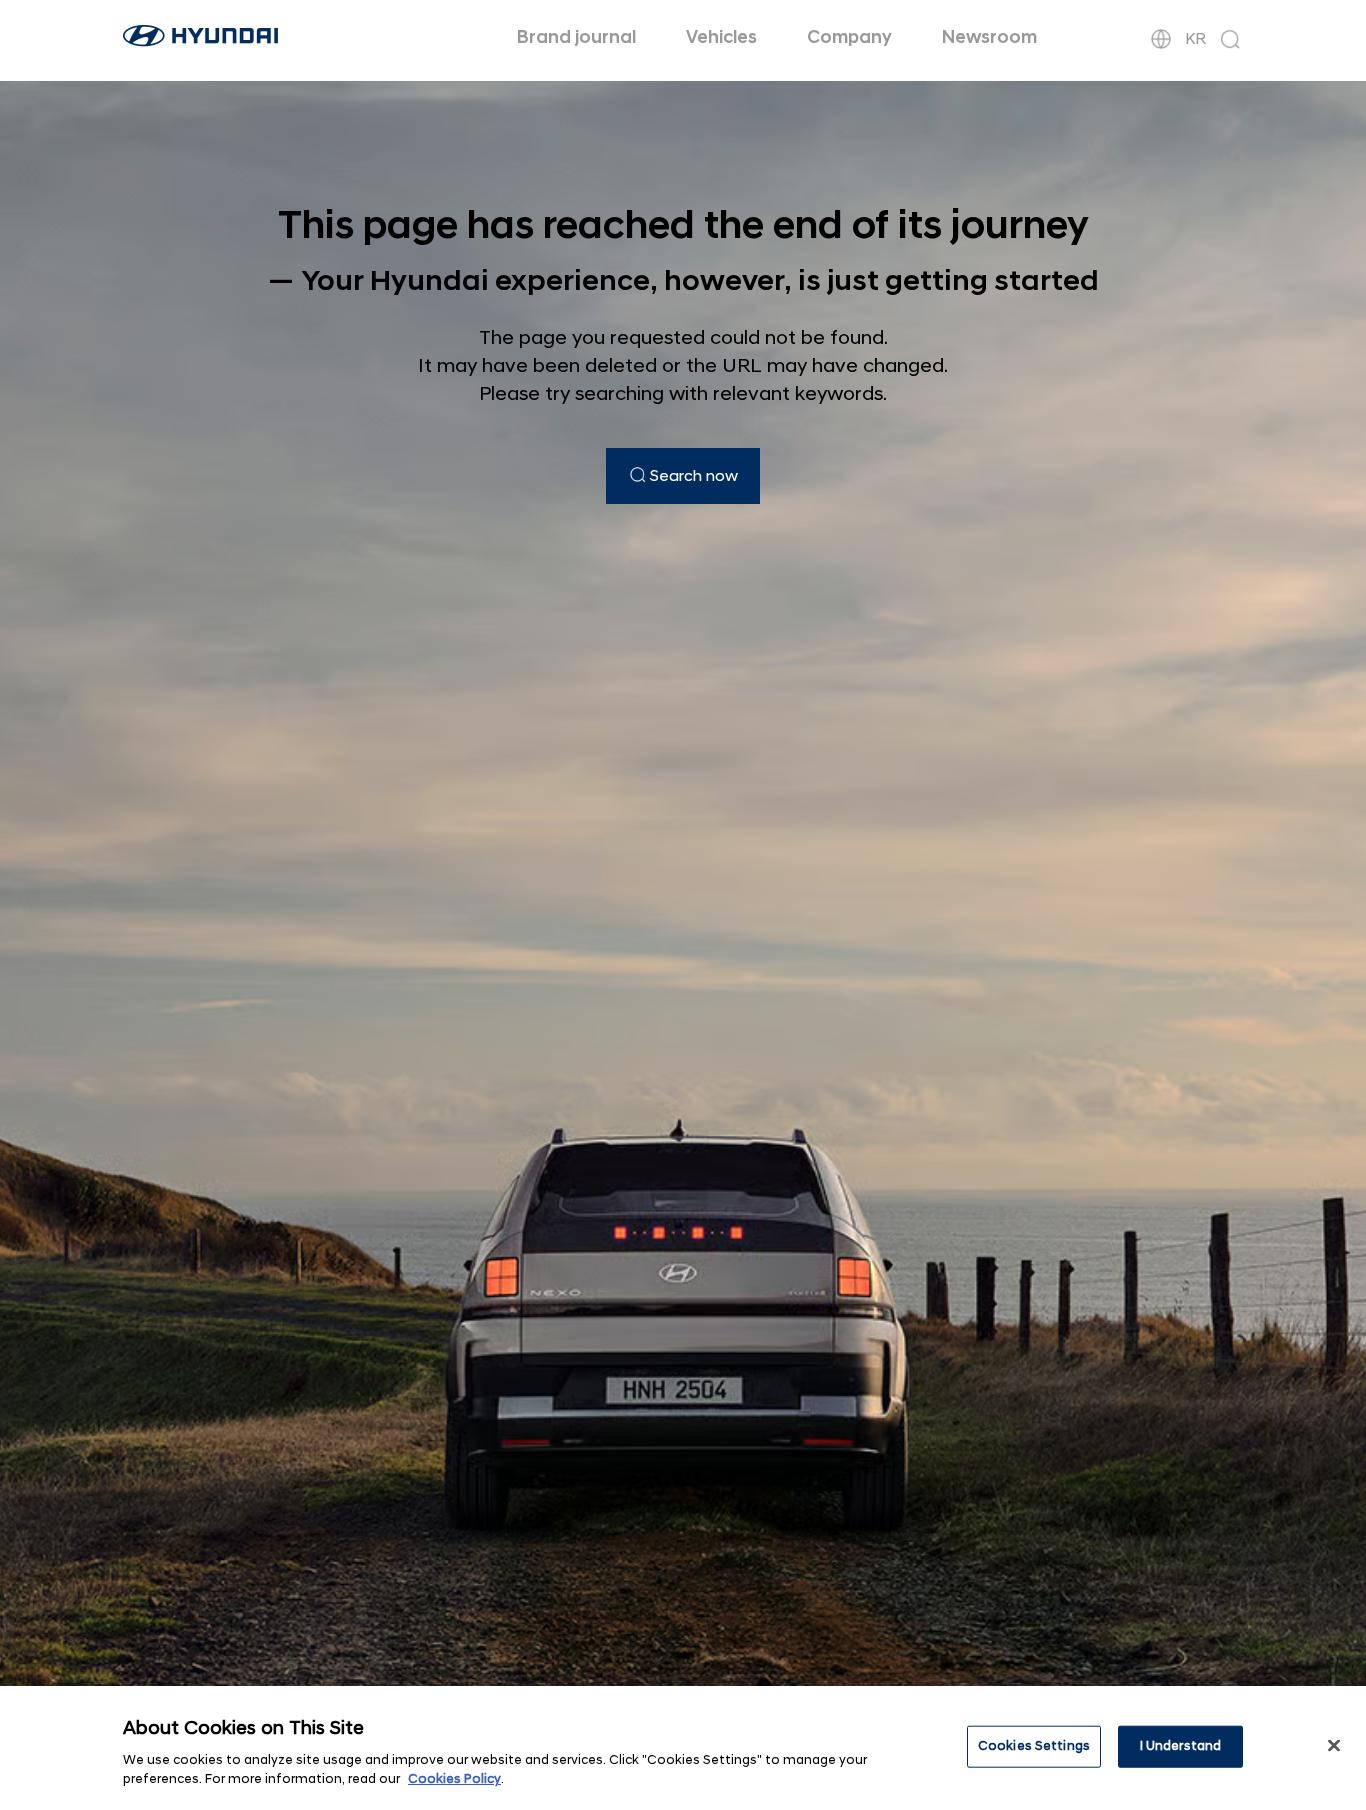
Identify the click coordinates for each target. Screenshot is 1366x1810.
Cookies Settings (1034, 1746)
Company (849, 37)
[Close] (1334, 1746)
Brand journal (576, 37)
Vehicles (721, 37)
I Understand (1181, 1746)
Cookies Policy (454, 1779)
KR (1195, 39)
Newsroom (989, 37)
